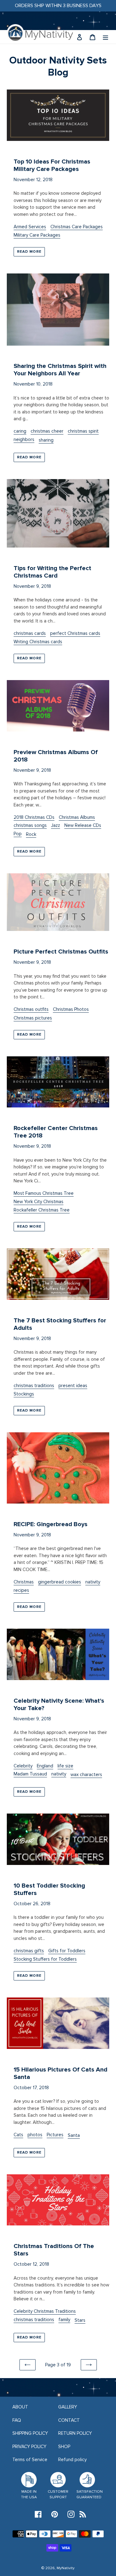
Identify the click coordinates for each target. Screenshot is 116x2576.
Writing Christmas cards (38, 642)
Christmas (24, 1582)
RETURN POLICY (75, 2433)
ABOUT (20, 2407)
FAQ (17, 2420)
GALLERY (68, 2407)
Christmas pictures (33, 1018)
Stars (80, 2320)
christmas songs (30, 825)
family (64, 2320)
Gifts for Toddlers (67, 1951)
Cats (18, 2135)
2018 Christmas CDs (34, 817)
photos (35, 2135)
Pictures (55, 2135)
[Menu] (105, 37)
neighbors (24, 439)
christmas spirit (83, 431)
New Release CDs (83, 825)
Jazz (56, 825)
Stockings (24, 1394)
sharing (46, 440)
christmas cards (30, 633)
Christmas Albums (77, 817)
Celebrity (23, 1766)
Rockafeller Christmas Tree (42, 1210)
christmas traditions (34, 1386)
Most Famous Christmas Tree (44, 1193)
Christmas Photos (71, 1009)
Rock (31, 834)
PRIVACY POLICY (29, 2447)
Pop (18, 834)
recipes (21, 1590)
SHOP (64, 2447)
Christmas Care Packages (77, 227)
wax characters (86, 1775)
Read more (29, 252)
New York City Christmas (39, 1202)
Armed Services (30, 227)
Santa (74, 2135)
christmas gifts (29, 1951)
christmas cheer (47, 431)
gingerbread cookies (60, 1582)
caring (20, 431)
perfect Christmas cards (75, 633)
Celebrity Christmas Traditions (45, 2311)
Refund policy (72, 2460)
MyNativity (66, 2568)
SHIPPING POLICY (30, 2433)
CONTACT (69, 2420)
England (45, 1766)
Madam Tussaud (30, 1774)
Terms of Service (30, 2460)
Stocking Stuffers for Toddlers (45, 1959)
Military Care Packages (37, 235)
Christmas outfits (31, 1009)
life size (65, 1766)
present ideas (73, 1386)
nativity (93, 1582)
